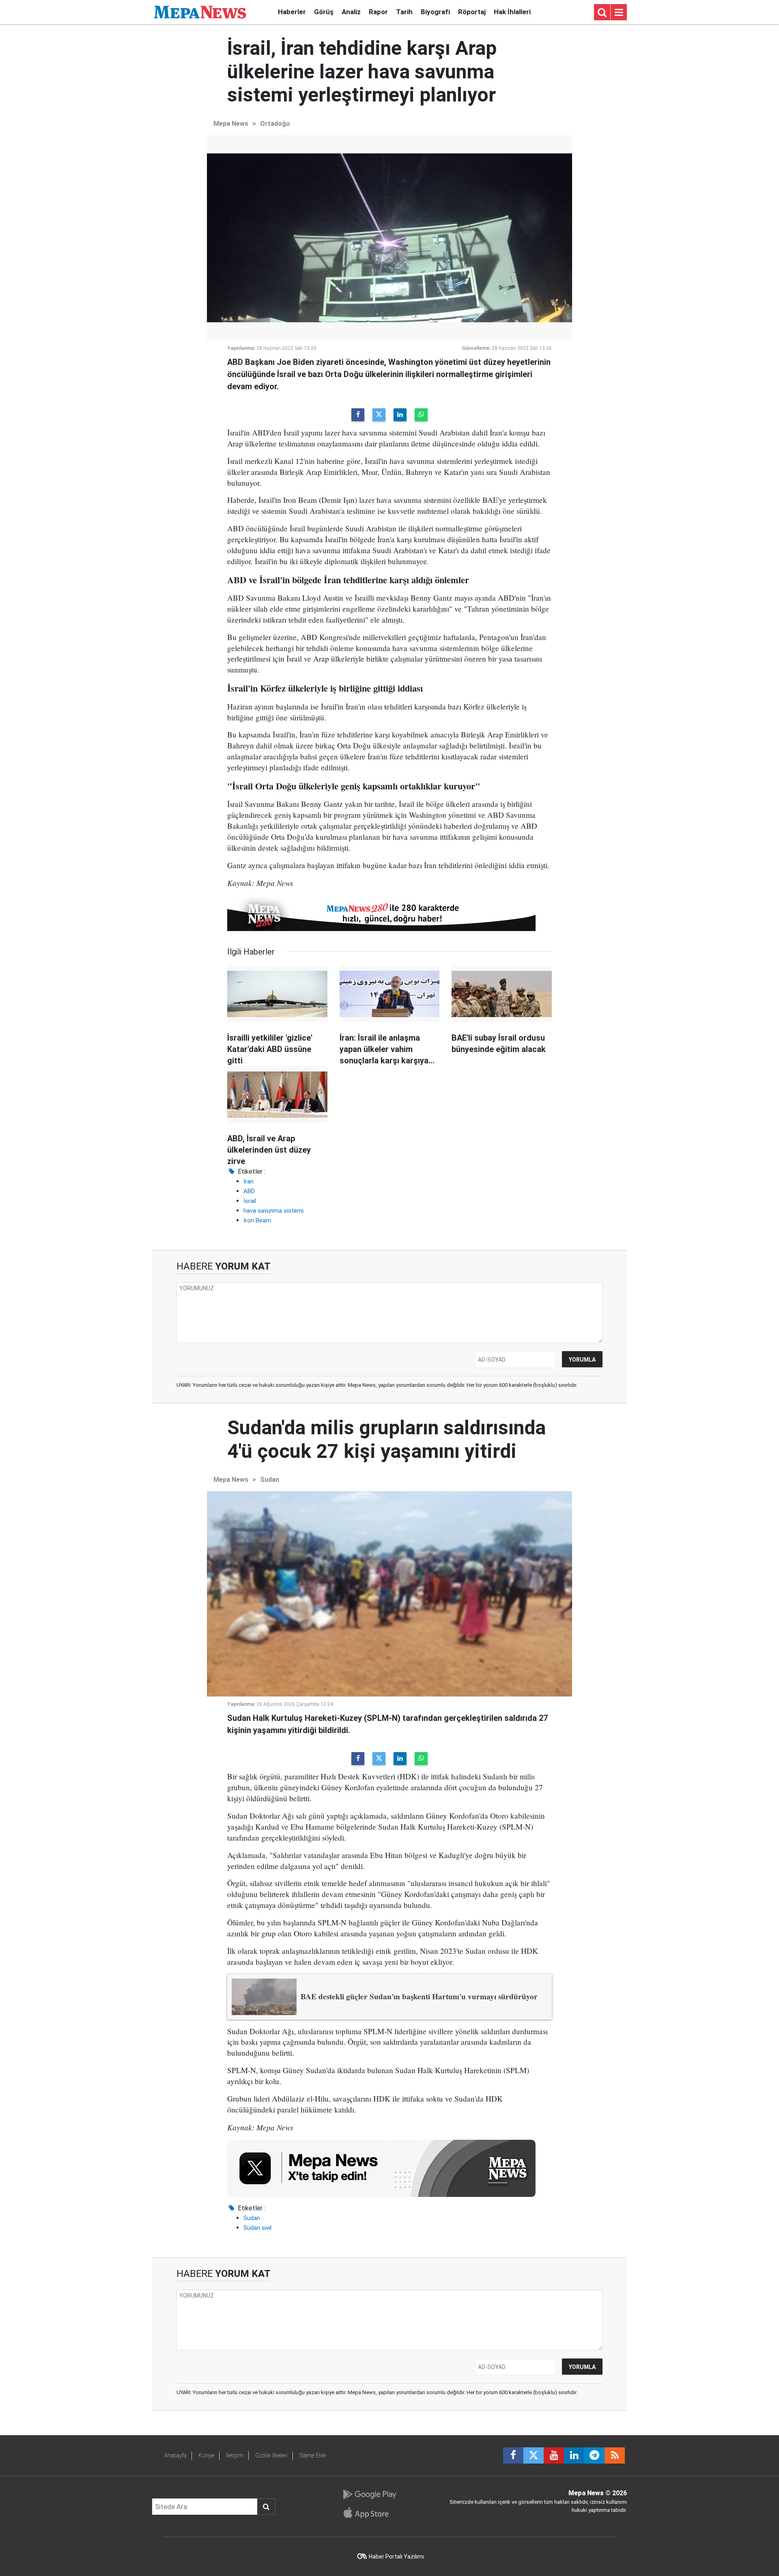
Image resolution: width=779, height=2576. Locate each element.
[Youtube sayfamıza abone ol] (554, 2455)
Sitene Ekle (313, 2455)
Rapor (378, 12)
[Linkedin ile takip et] (574, 2455)
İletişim (235, 2455)
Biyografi (435, 12)
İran (249, 1181)
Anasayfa (175, 2455)
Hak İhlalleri (512, 12)
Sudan (270, 1480)
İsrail (250, 1201)
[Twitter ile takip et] (534, 2455)
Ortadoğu (275, 124)
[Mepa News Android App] (369, 2494)
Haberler (292, 12)
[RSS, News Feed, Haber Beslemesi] (615, 2455)
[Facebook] (358, 415)
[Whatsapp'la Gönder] (421, 415)
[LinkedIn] (400, 415)
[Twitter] (379, 415)
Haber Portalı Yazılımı (396, 2557)
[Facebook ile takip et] (513, 2455)
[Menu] (619, 13)
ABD (249, 1191)
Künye (206, 2455)
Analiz (351, 12)
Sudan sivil (257, 2228)
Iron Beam (257, 1220)
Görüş (324, 12)
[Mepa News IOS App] (369, 2513)
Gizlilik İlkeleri (271, 2455)
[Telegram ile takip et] (594, 2455)
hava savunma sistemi (273, 1211)
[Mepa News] (200, 12)
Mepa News (231, 124)
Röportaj (472, 12)
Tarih (404, 12)
